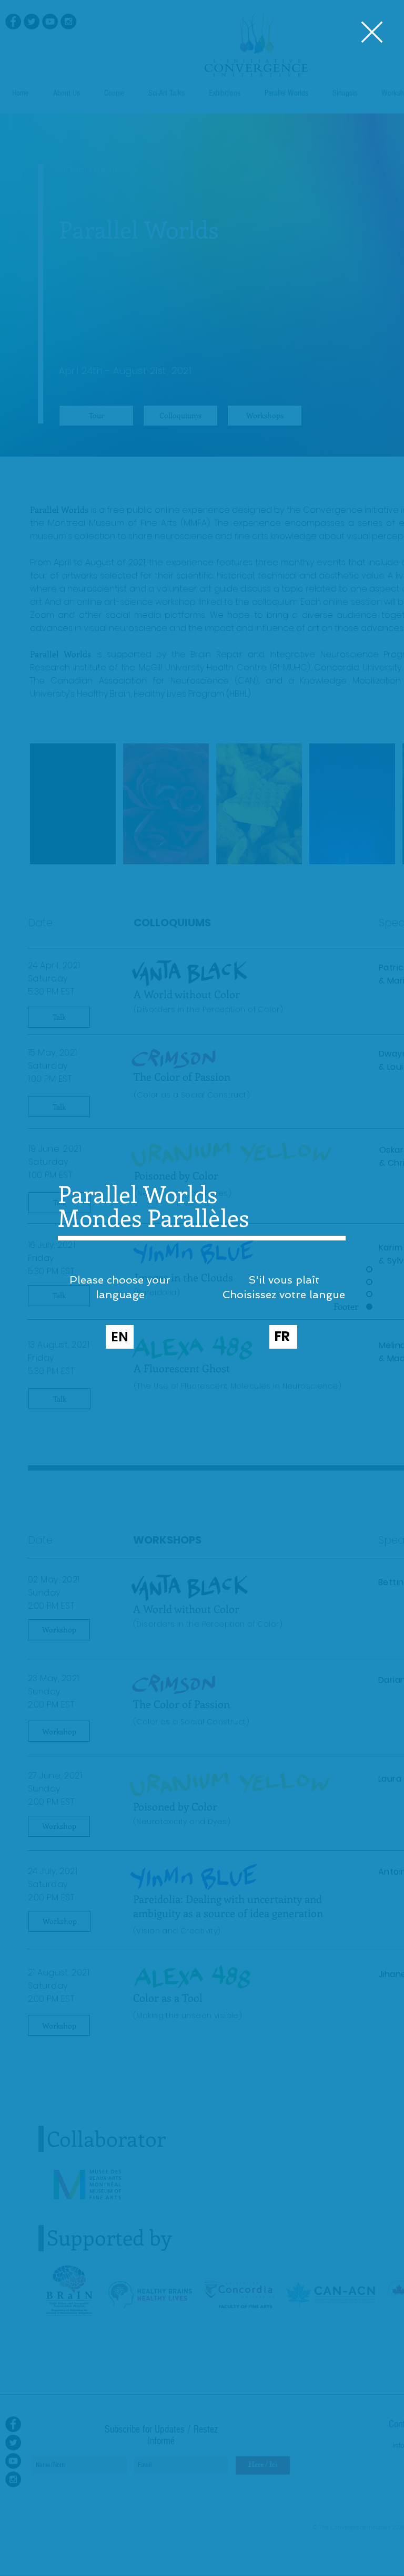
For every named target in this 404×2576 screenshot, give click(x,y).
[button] (372, 32)
